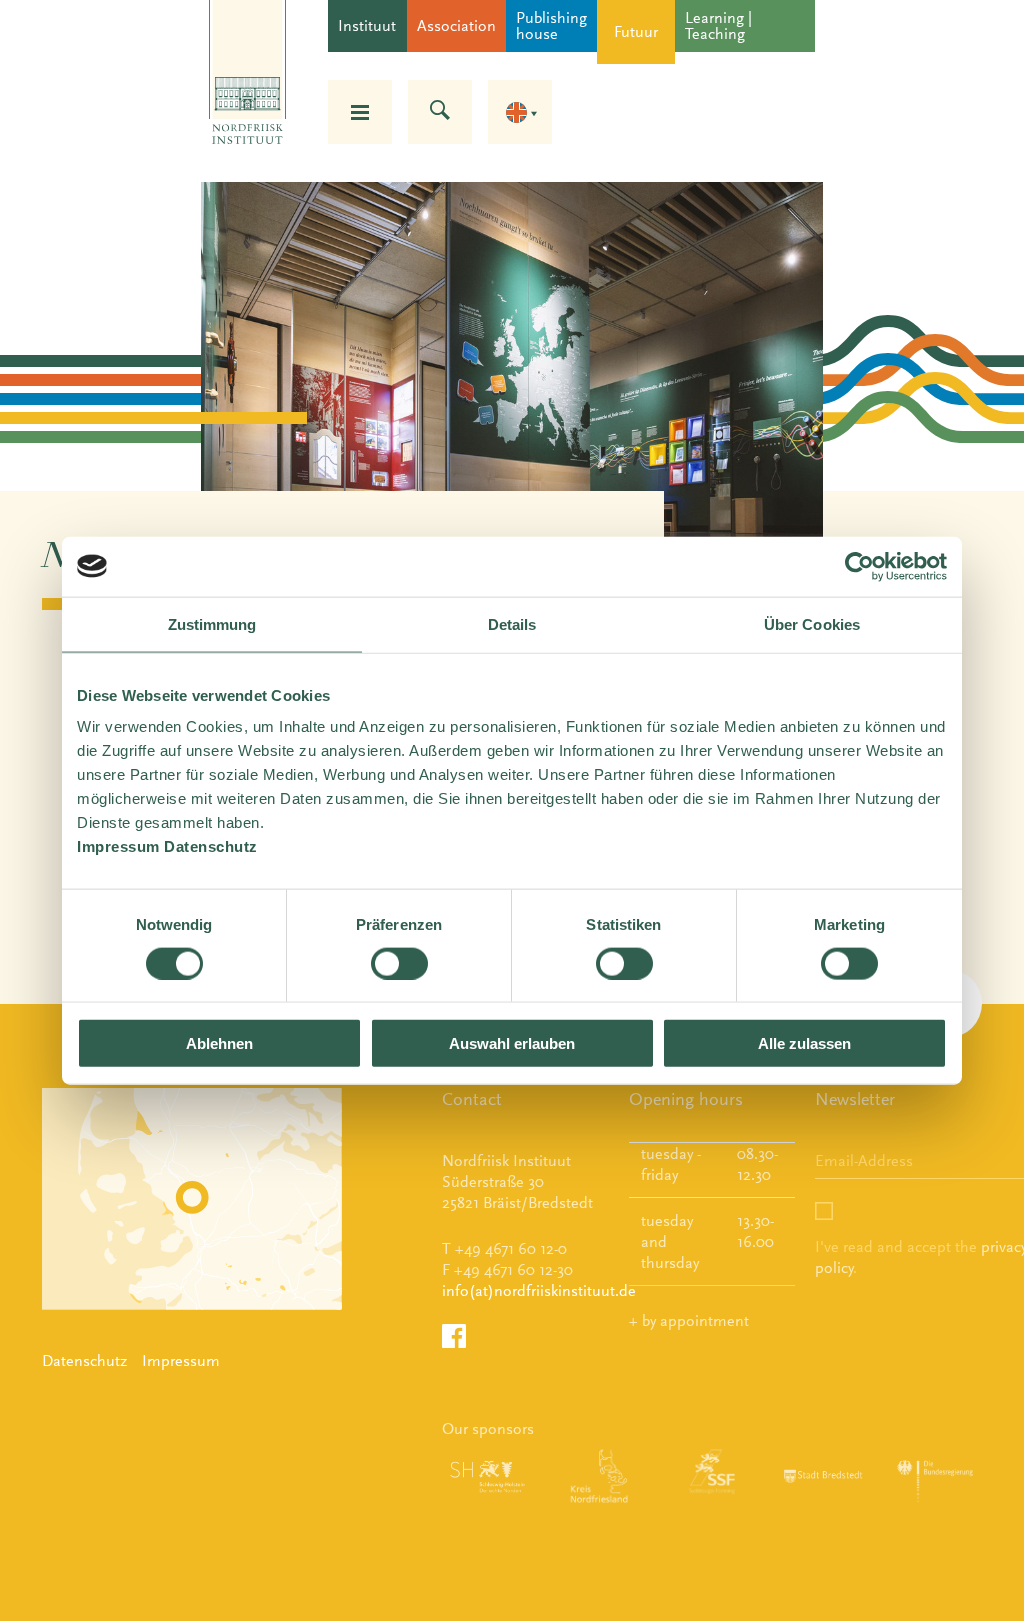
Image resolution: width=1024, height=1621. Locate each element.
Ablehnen (219, 1043)
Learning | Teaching (718, 25)
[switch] (399, 963)
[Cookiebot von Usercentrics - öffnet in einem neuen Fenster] (859, 566)
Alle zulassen (804, 1043)
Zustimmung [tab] (212, 623)
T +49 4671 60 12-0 (504, 1248)
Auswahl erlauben (512, 1043)
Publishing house (551, 25)
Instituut (367, 25)
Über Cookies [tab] (812, 623)
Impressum (181, 1360)
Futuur (636, 31)
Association (456, 25)
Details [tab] (512, 623)
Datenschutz (84, 1360)
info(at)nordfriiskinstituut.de (539, 1290)
